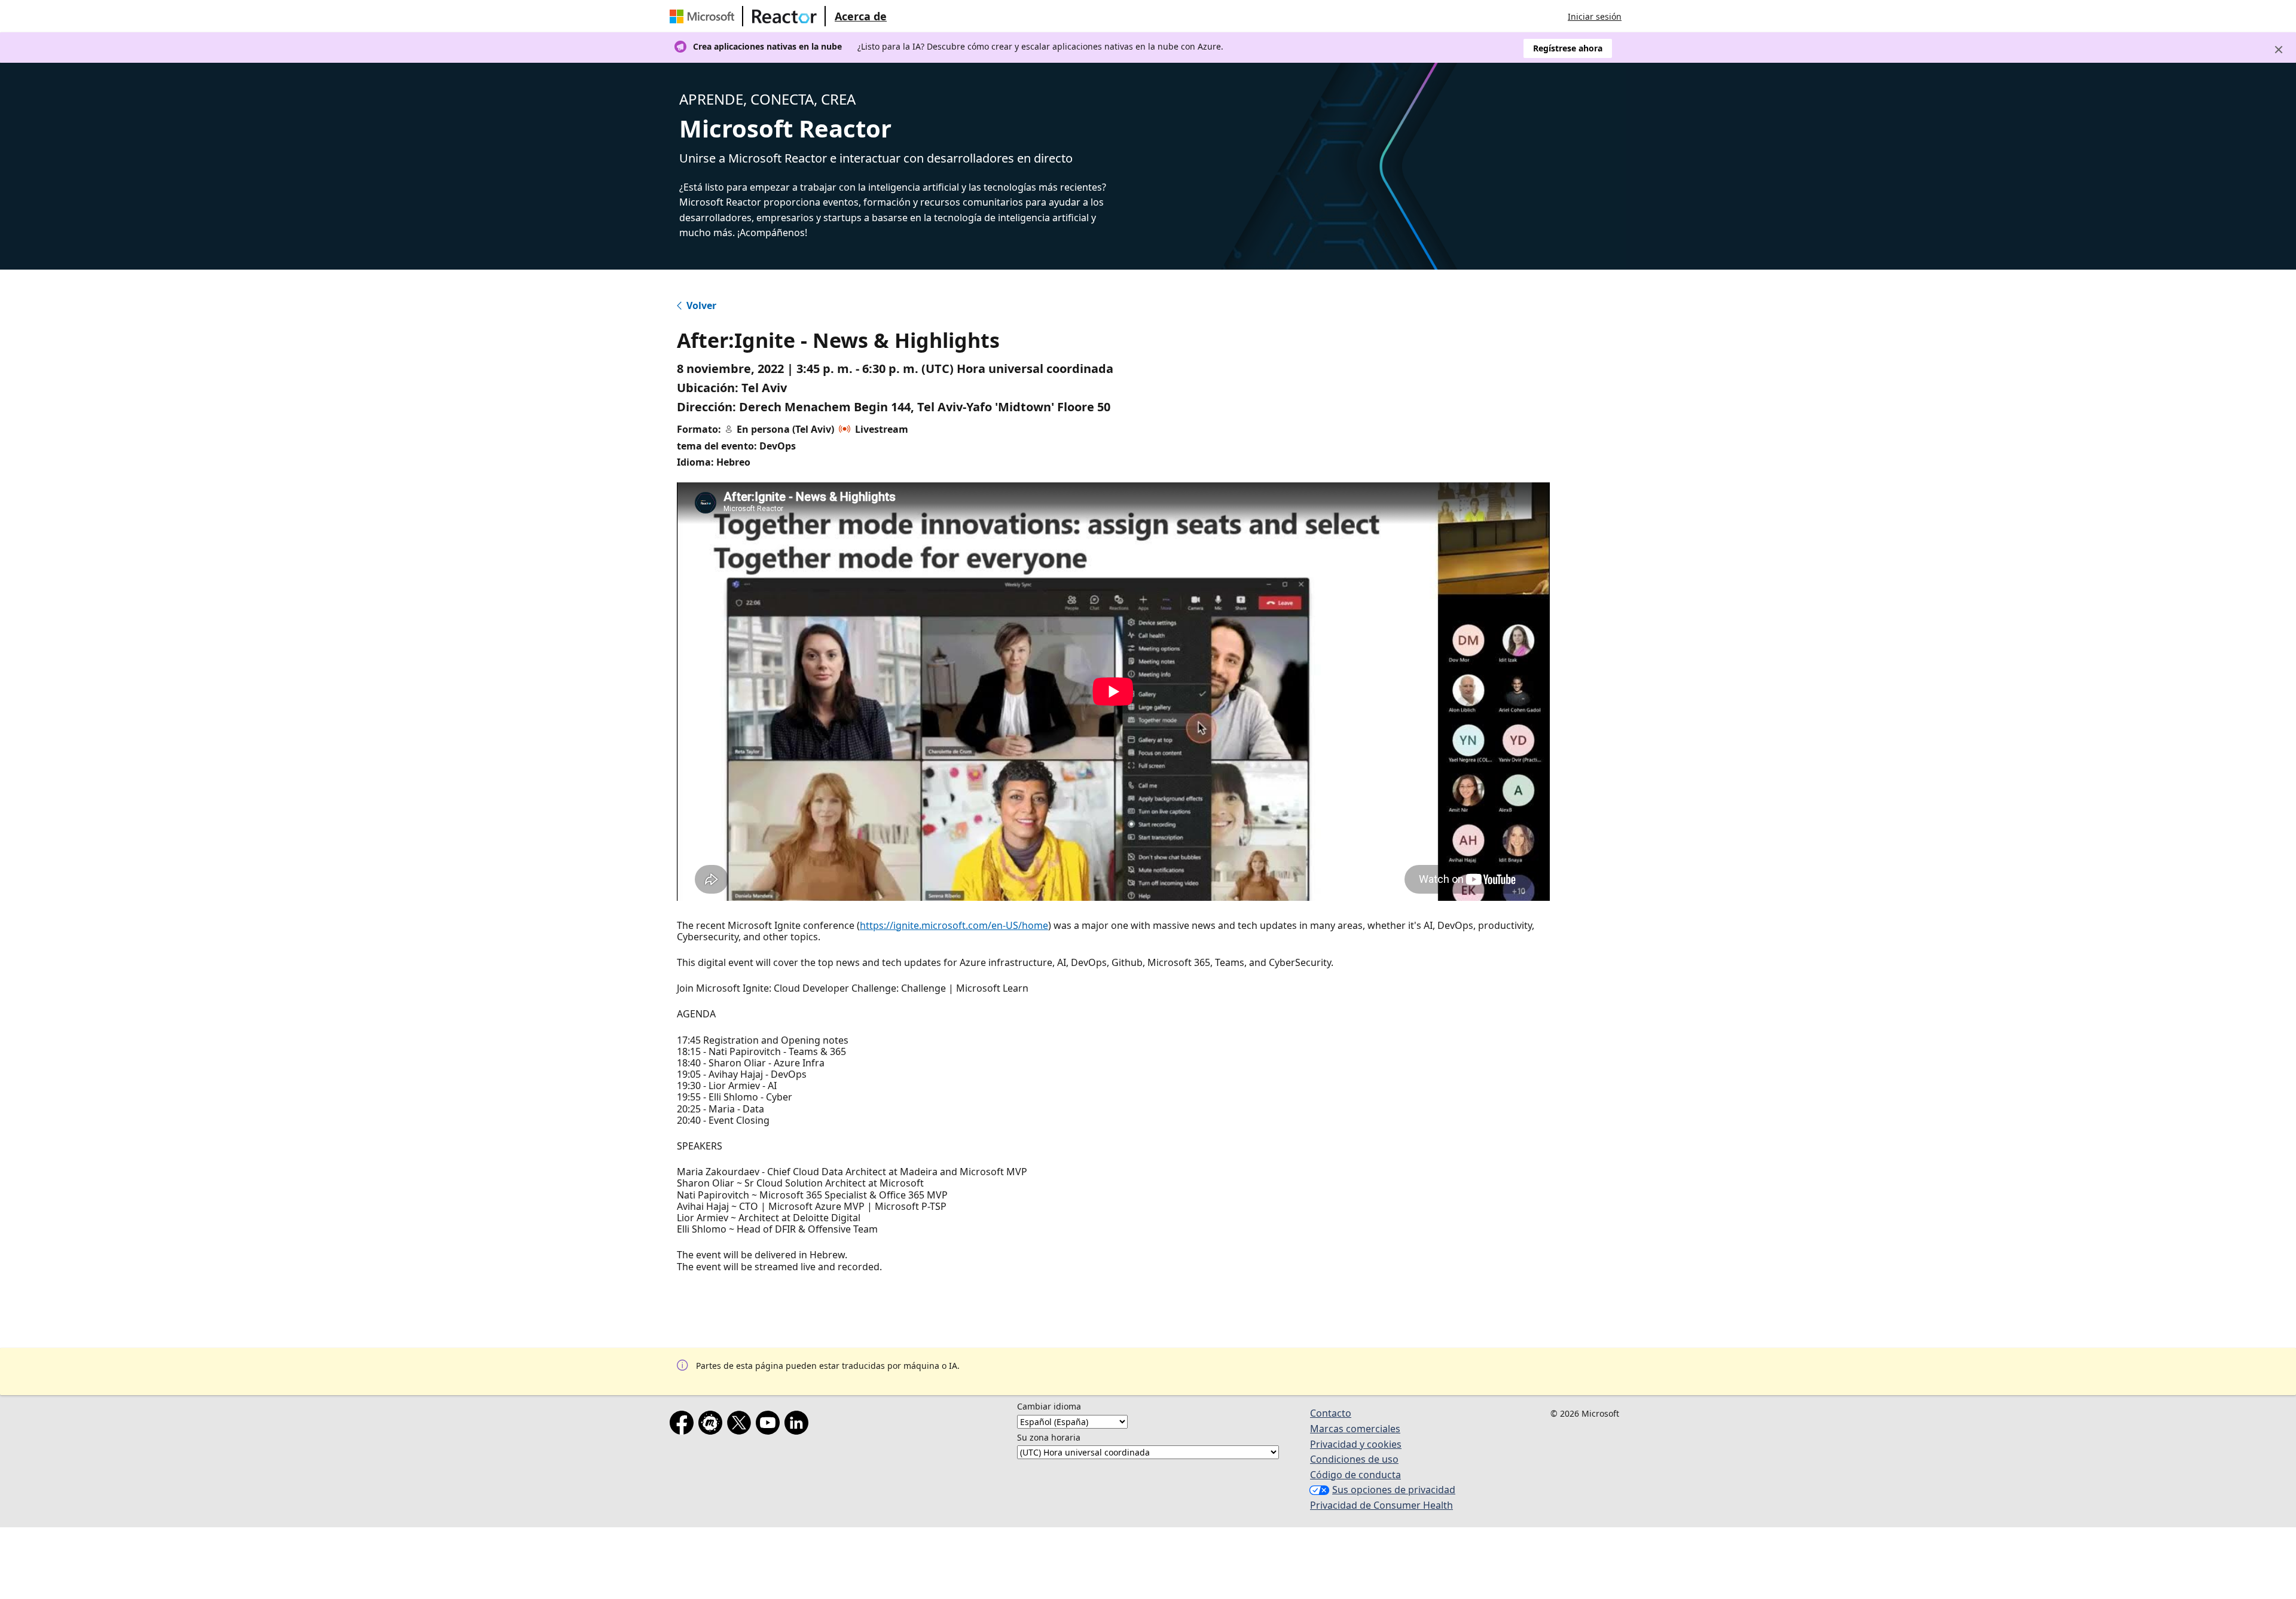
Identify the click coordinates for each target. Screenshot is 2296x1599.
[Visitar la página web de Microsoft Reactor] (784, 16)
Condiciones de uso (1354, 1459)
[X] (741, 1425)
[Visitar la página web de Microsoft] (704, 16)
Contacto (1331, 1413)
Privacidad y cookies (1356, 1444)
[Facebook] (684, 1425)
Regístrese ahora (1568, 48)
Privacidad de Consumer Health (1381, 1505)
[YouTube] (770, 1425)
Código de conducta (1355, 1475)
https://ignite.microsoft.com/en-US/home (954, 925)
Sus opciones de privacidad (1394, 1490)
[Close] (2279, 50)
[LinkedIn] (799, 1425)
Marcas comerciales (1355, 1429)
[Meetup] (713, 1425)
